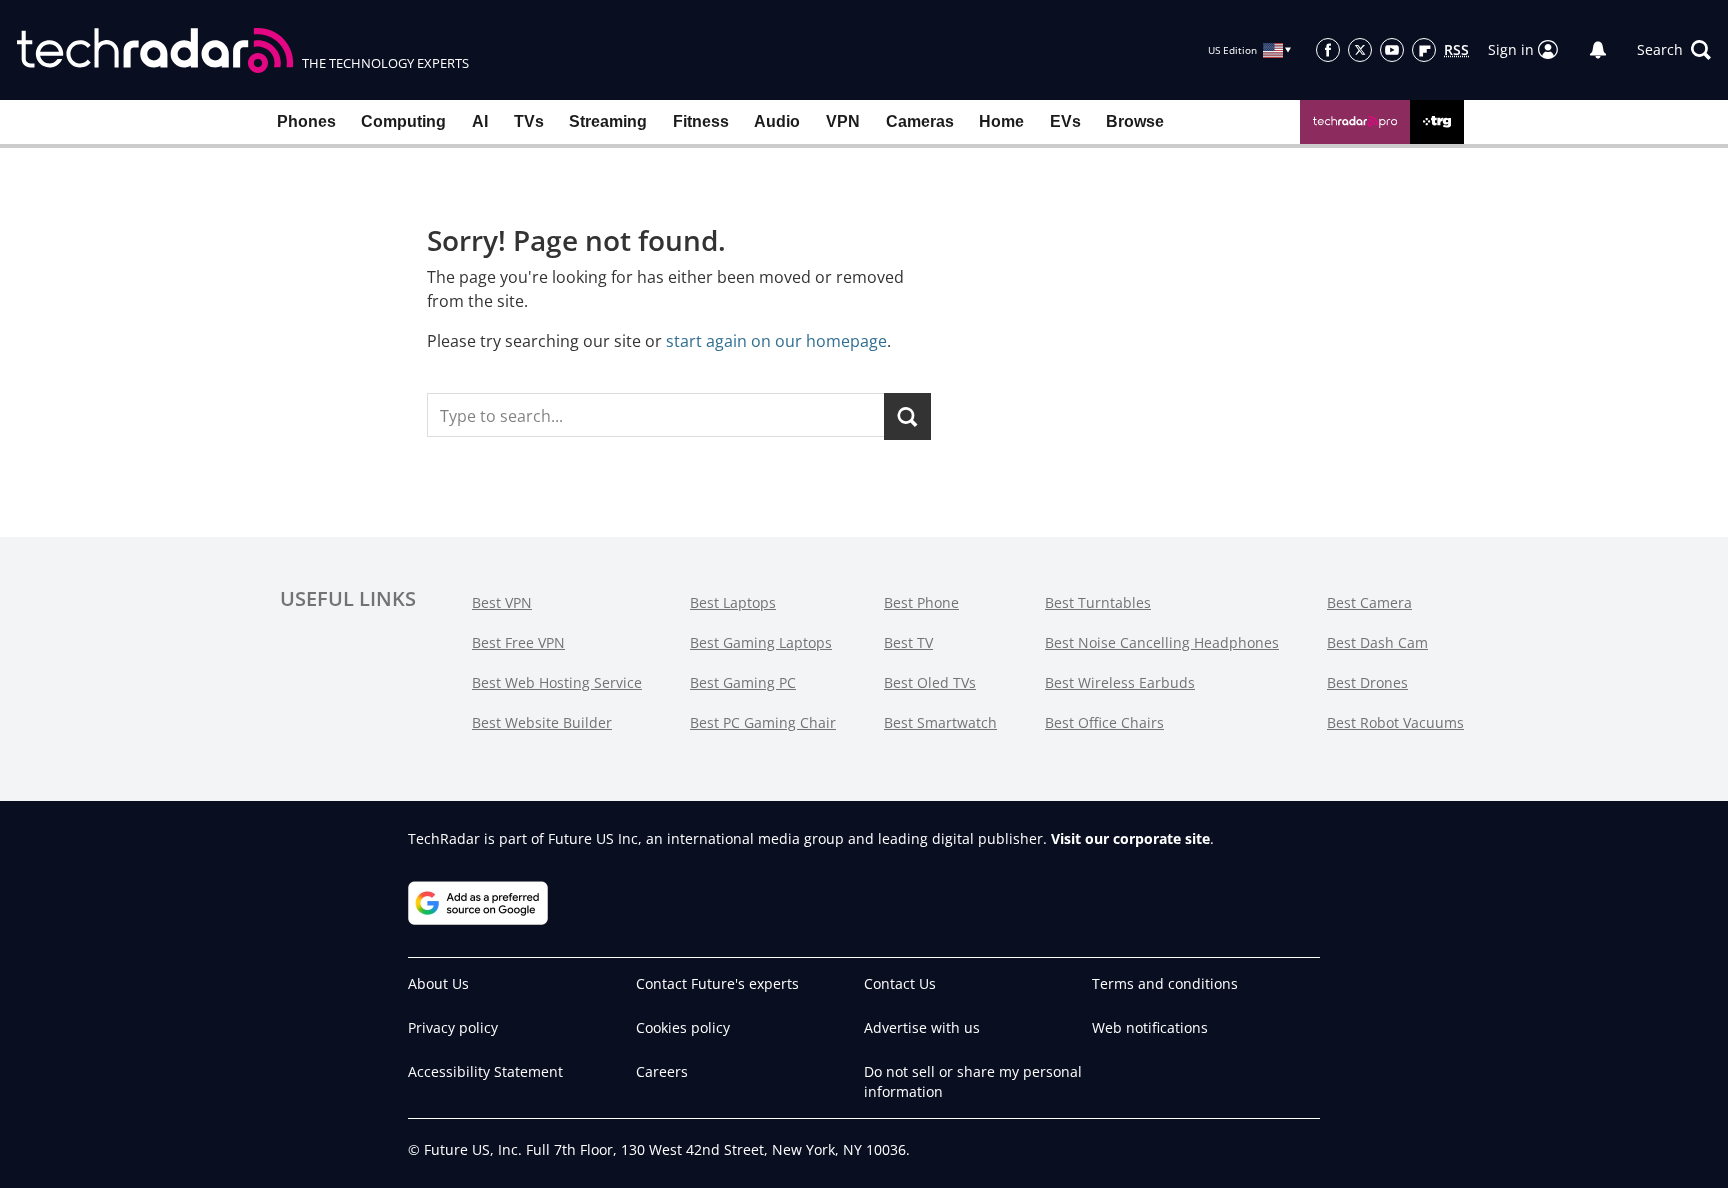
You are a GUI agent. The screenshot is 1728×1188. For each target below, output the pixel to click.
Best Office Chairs (1104, 722)
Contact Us (900, 983)
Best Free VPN (518, 642)
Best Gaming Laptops (761, 642)
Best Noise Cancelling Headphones (1162, 642)
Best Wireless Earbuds (1120, 682)
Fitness (701, 121)
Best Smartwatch (940, 722)
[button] (1674, 50)
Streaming (608, 121)
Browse (1135, 121)
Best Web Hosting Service (557, 682)
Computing (403, 121)
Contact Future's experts (717, 983)
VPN (843, 121)
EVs (1065, 121)
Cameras (920, 121)
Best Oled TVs (930, 682)
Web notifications (1150, 1027)
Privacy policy (453, 1027)
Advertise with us (922, 1027)
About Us (438, 983)
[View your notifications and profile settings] (1598, 50)
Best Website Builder (542, 722)
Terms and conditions (1165, 983)
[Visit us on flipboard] (1424, 50)
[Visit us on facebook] (1328, 50)
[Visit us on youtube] (1392, 50)
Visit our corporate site (1130, 838)
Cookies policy (683, 1027)
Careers (662, 1071)
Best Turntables (1098, 602)
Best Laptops (733, 602)
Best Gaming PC (743, 682)
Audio (777, 121)
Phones (306, 121)
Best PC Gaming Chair (763, 722)
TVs (529, 121)
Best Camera (1369, 602)
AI (480, 121)
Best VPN (502, 602)
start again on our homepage (776, 341)
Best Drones (1367, 682)
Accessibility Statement (485, 1071)
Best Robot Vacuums (1395, 722)
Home (1001, 121)
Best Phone (921, 602)
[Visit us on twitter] (1360, 50)
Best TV (908, 642)
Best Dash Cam (1377, 642)
